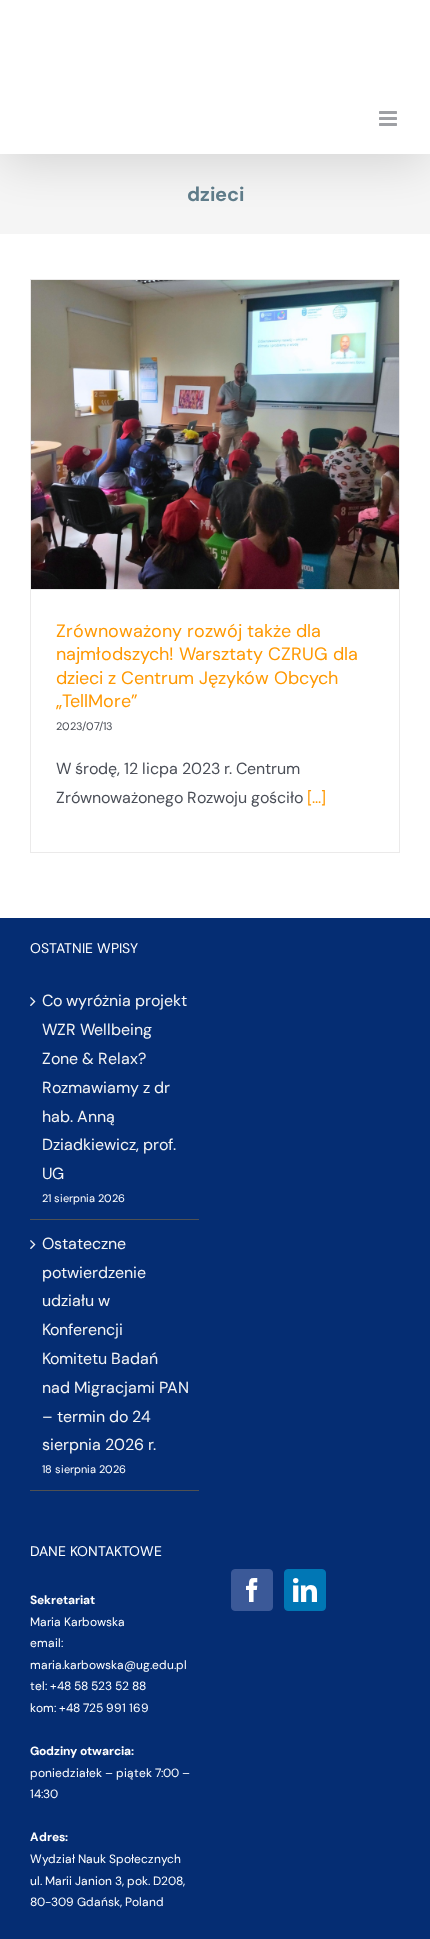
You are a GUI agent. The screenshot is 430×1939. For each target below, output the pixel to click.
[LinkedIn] (305, 1590)
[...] (316, 797)
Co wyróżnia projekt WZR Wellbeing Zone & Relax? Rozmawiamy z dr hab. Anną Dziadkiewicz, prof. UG (114, 1087)
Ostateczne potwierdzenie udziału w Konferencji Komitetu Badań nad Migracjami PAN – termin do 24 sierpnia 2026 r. (115, 1344)
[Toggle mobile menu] (389, 118)
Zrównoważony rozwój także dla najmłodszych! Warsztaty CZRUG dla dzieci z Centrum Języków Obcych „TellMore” (207, 666)
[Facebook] (252, 1590)
